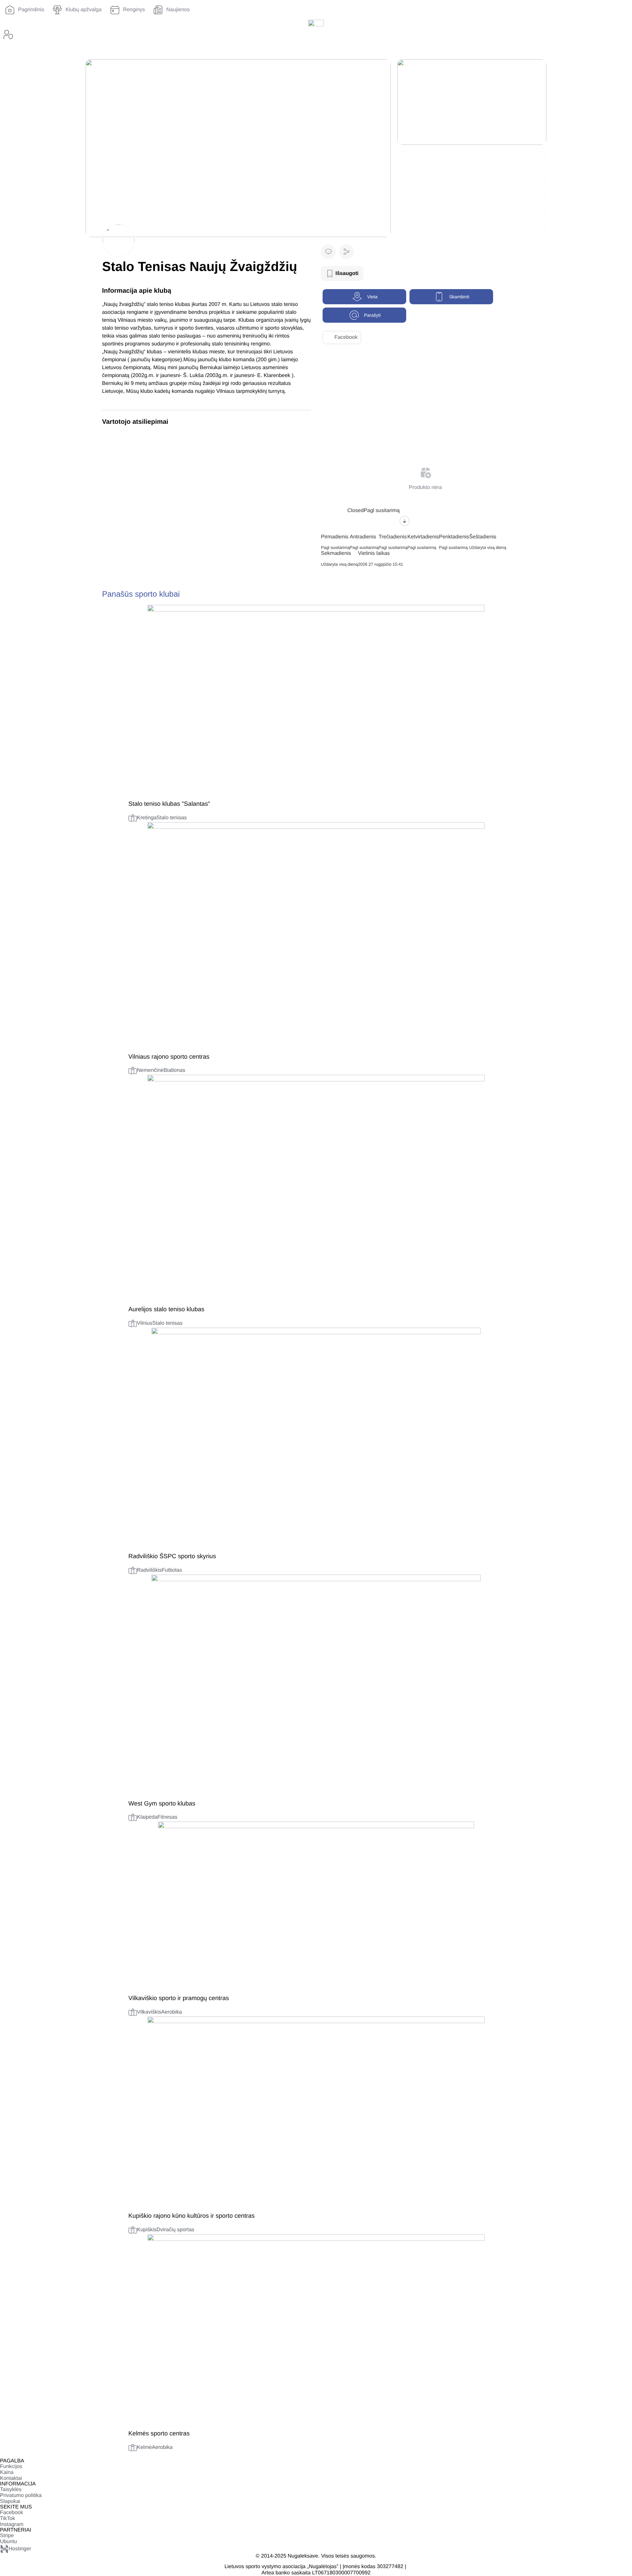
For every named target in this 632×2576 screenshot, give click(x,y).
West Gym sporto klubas (162, 1803)
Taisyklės (11, 2490)
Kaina (7, 2472)
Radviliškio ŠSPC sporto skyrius (172, 1556)
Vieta (372, 297)
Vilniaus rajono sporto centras (169, 1057)
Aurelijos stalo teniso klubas (166, 1309)
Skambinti (459, 297)
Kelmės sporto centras (159, 2433)
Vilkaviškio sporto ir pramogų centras (179, 1998)
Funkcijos (11, 2467)
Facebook (346, 337)
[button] (346, 252)
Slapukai (10, 2501)
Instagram (12, 2524)
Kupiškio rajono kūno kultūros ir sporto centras (192, 2216)
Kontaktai (11, 2478)
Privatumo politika (21, 2495)
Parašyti (372, 315)
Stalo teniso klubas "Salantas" (169, 804)
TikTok (8, 2519)
